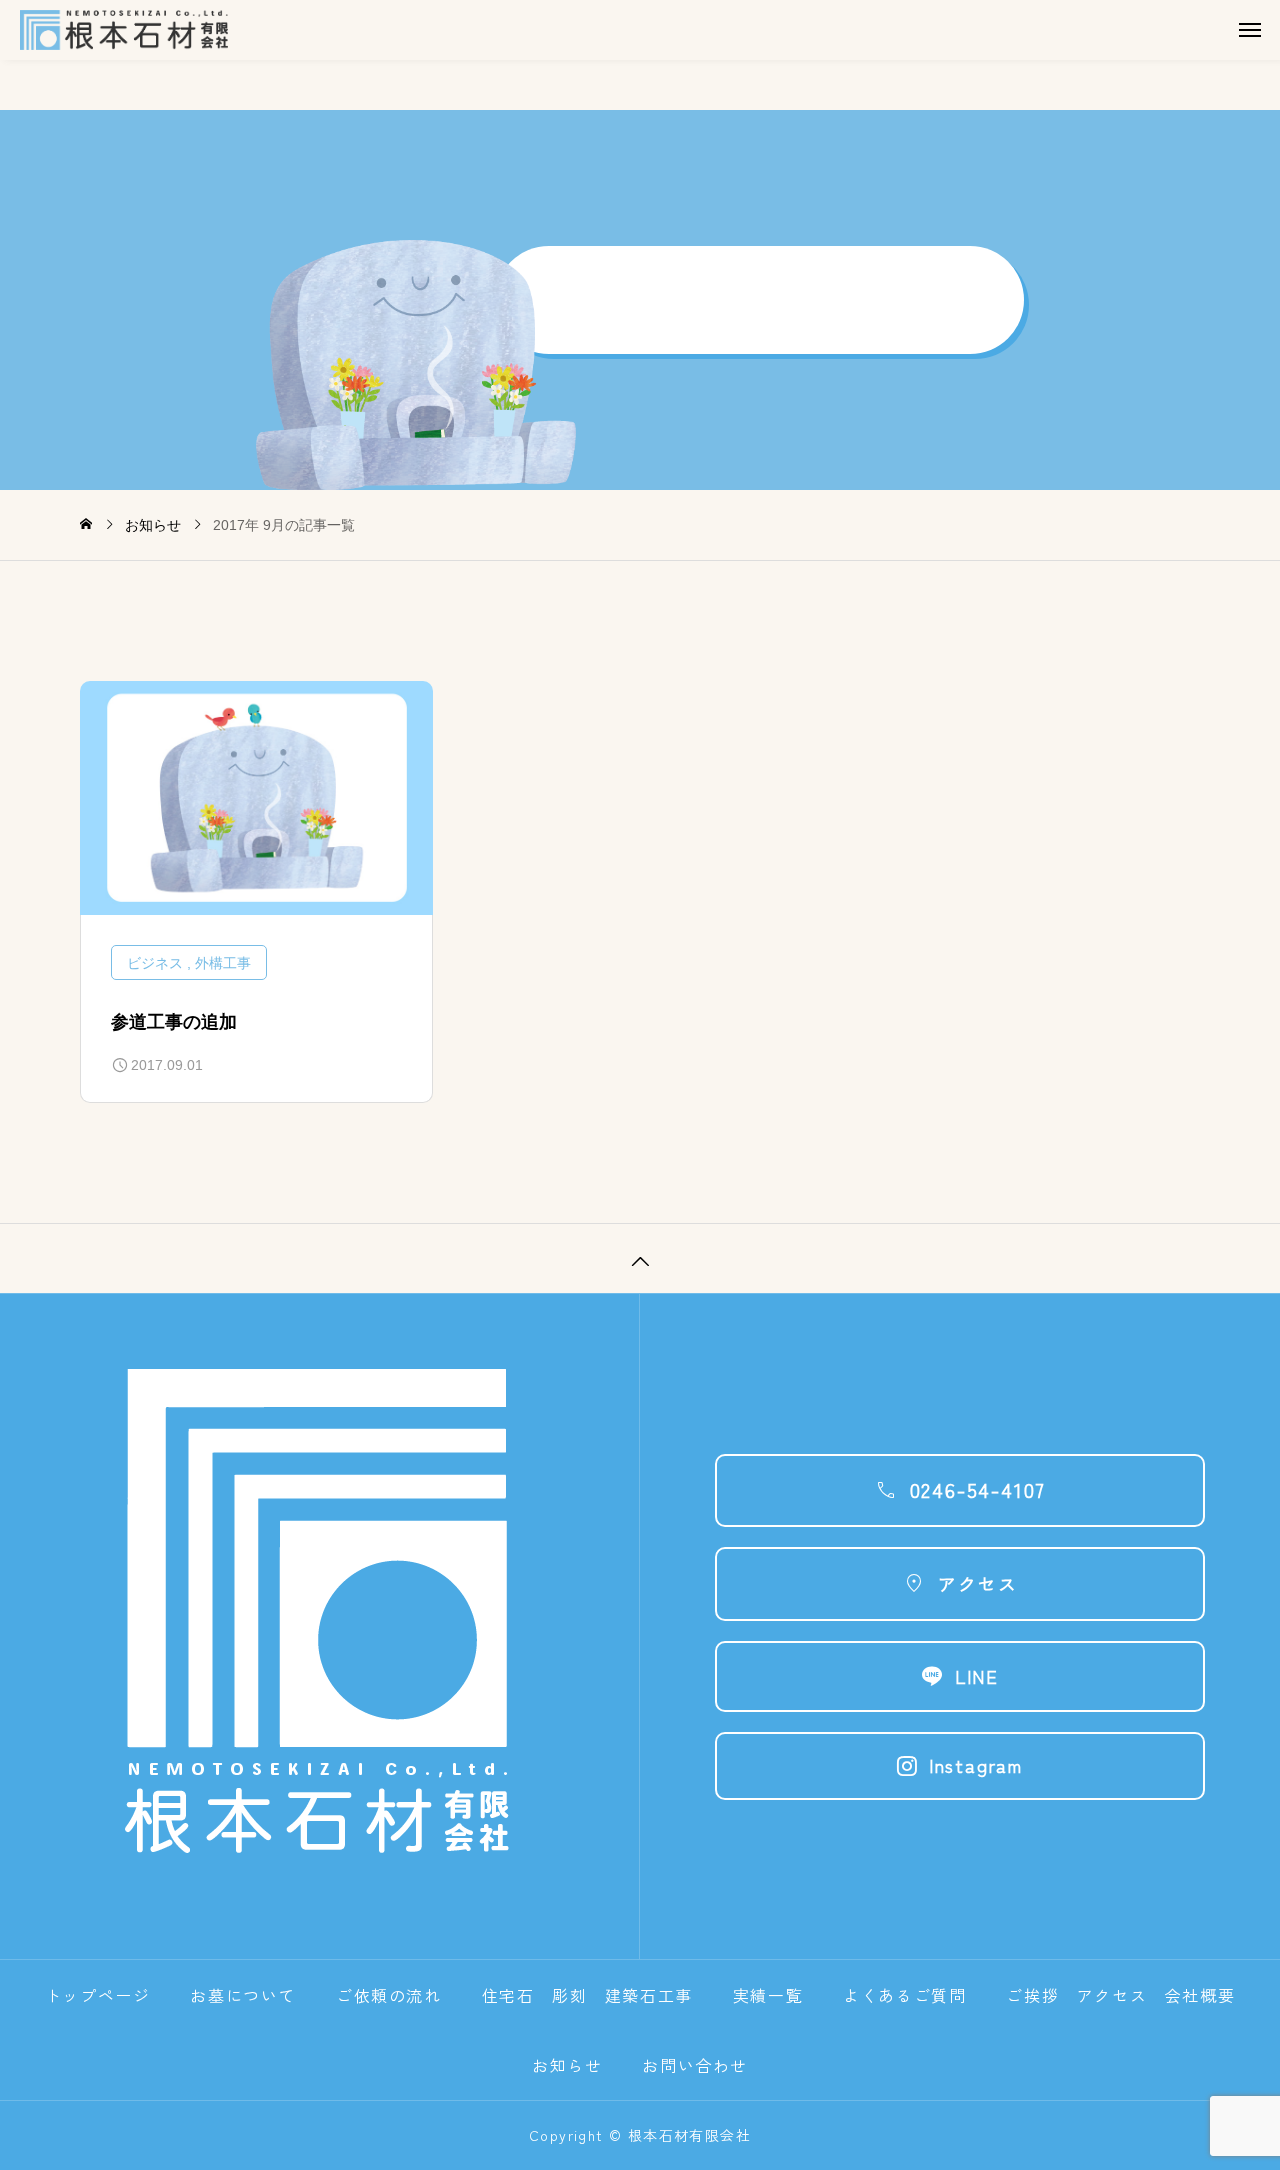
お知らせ (567, 2065)
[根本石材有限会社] (650, 30)
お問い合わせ (695, 2065)
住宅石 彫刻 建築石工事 (587, 1995)
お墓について (243, 1995)
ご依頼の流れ (389, 1995)
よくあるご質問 (904, 1995)
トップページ (98, 1995)
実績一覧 (768, 1995)
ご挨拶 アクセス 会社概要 (1120, 1995)
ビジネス (155, 963)
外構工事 (223, 963)
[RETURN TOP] (640, 1258)
